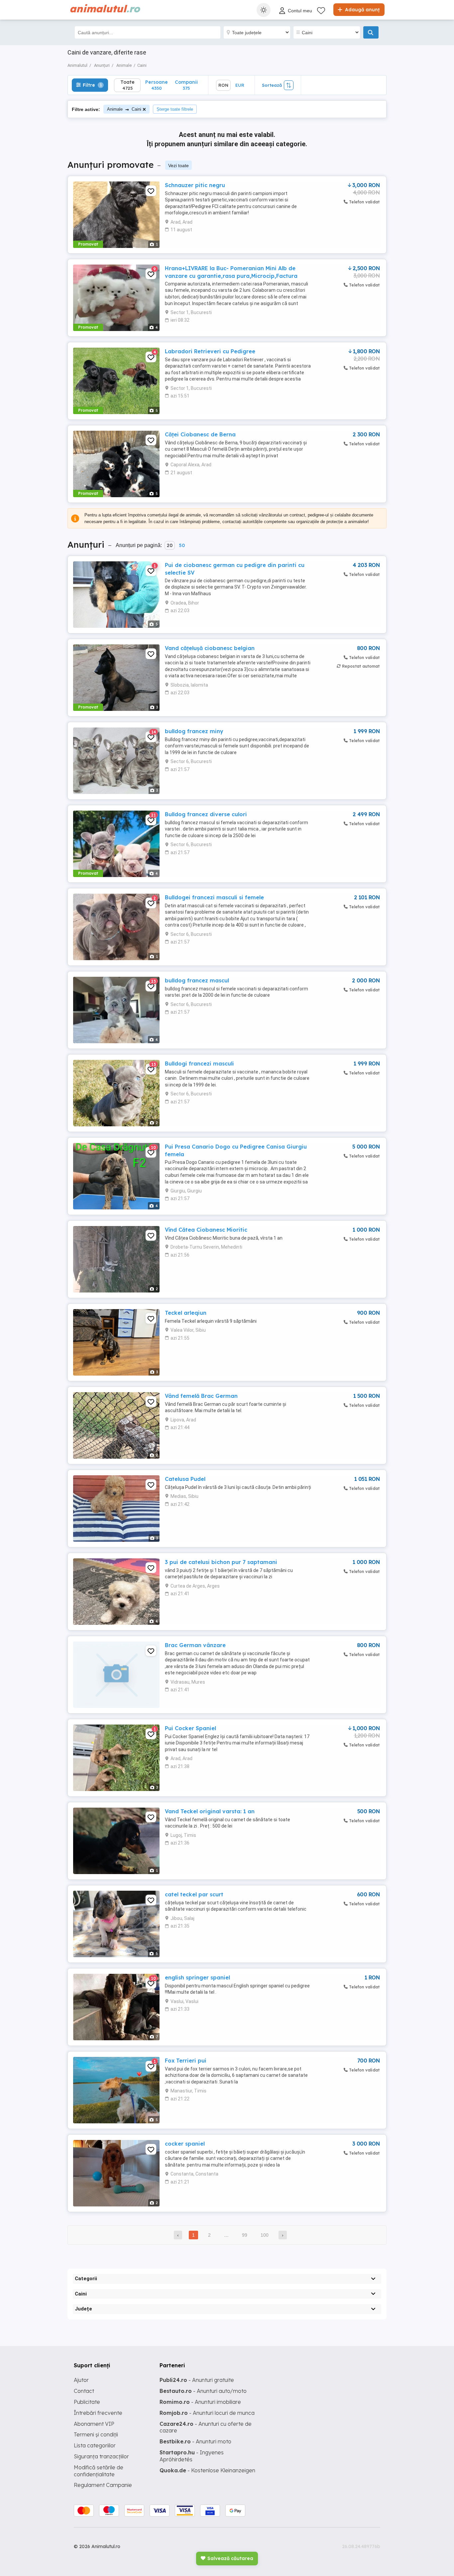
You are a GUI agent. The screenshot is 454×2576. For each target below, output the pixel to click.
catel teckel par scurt (194, 1894)
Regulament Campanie (103, 2485)
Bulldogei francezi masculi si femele (214, 897)
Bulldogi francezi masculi (199, 1064)
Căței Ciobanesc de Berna (200, 434)
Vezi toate (178, 166)
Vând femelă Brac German (201, 1396)
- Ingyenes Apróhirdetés (192, 2456)
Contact (84, 2391)
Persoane (157, 85)
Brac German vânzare (195, 1645)
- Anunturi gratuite (197, 2380)
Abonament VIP (94, 2424)
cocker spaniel (185, 2144)
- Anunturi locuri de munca (207, 2413)
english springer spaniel (197, 1977)
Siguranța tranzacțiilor (101, 2456)
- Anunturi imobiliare (200, 2402)
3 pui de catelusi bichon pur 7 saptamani (221, 1562)
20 (170, 545)
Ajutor (81, 2380)
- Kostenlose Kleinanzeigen (207, 2470)
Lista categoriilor (95, 2445)
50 (182, 545)
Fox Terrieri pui (186, 2061)
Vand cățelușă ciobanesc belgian (210, 648)
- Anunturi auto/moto (203, 2391)
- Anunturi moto (195, 2441)
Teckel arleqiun (186, 1313)
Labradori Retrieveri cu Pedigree (210, 351)
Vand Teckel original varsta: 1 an (210, 1811)
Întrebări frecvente (98, 2413)
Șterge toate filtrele (175, 109)
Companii (186, 85)
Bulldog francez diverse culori (206, 814)
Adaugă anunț (362, 10)
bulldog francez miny (194, 731)
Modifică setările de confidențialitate (99, 2471)
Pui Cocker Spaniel (190, 1728)
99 (245, 2235)
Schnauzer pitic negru (195, 185)
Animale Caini (124, 109)
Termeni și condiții (96, 2434)
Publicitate (87, 2402)
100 (265, 2235)
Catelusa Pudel (185, 1479)
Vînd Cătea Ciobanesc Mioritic (206, 1230)
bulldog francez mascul (197, 980)
